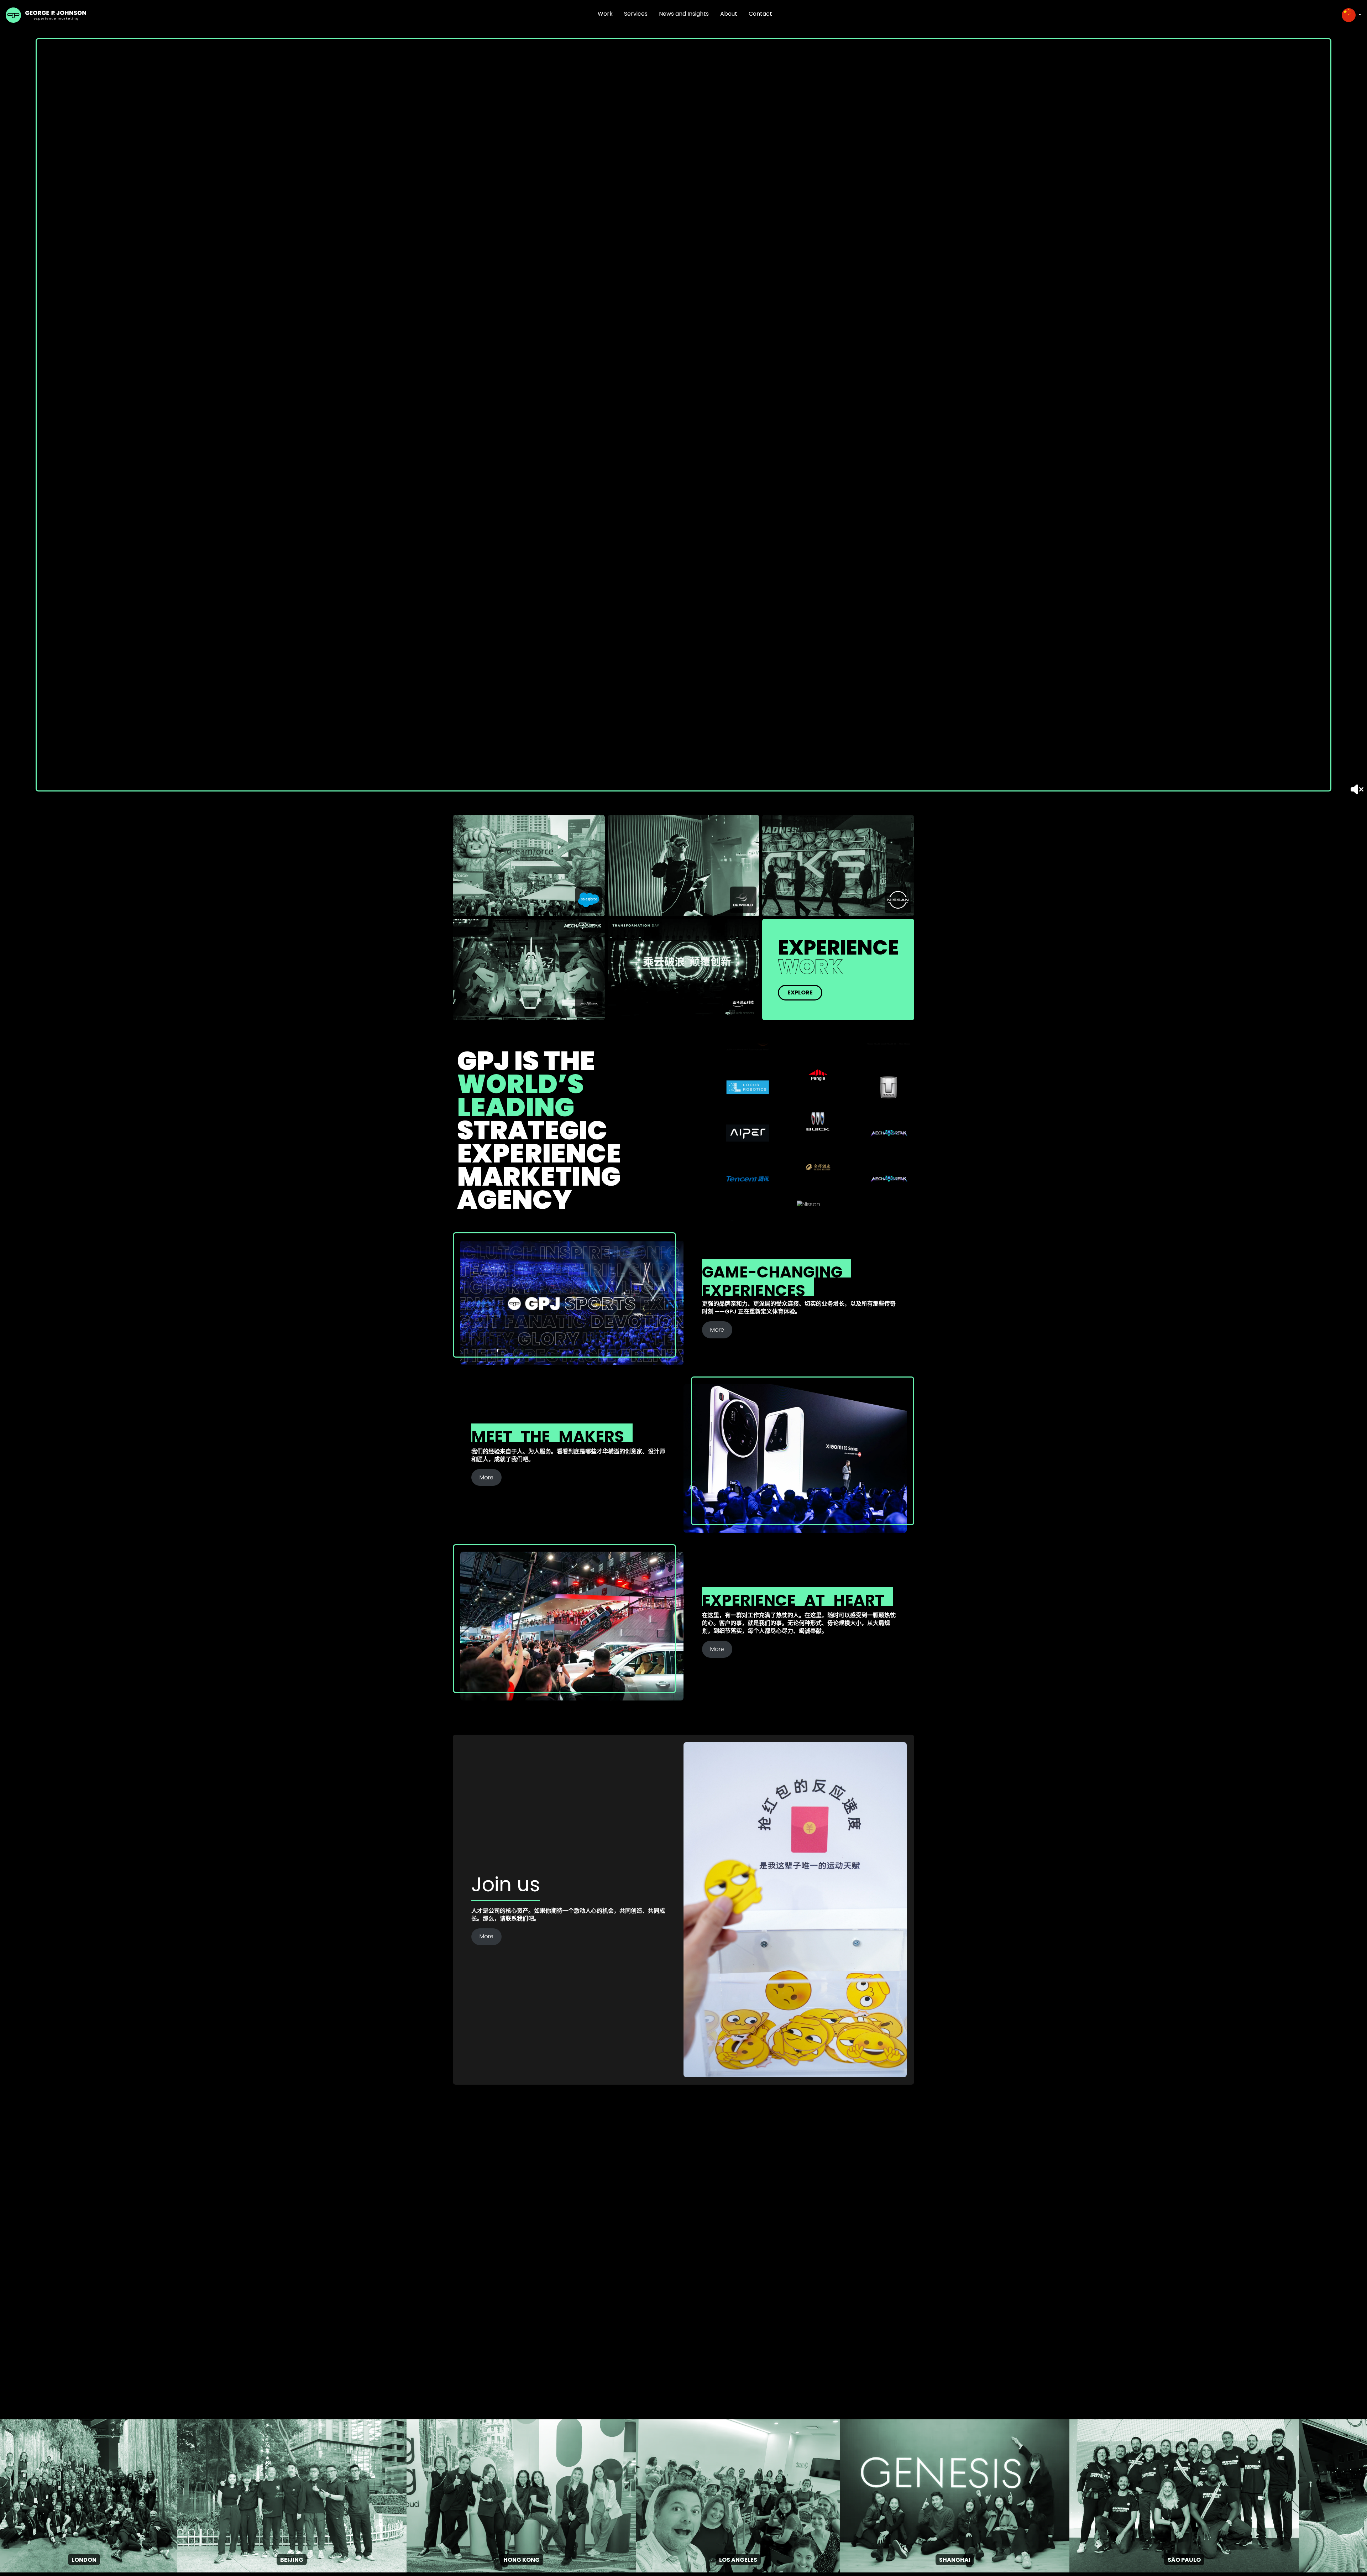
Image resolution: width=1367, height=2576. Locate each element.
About (729, 14)
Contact (760, 14)
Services (636, 14)
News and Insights (684, 14)
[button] (1352, 15)
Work (605, 14)
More (717, 1330)
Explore (800, 992)
